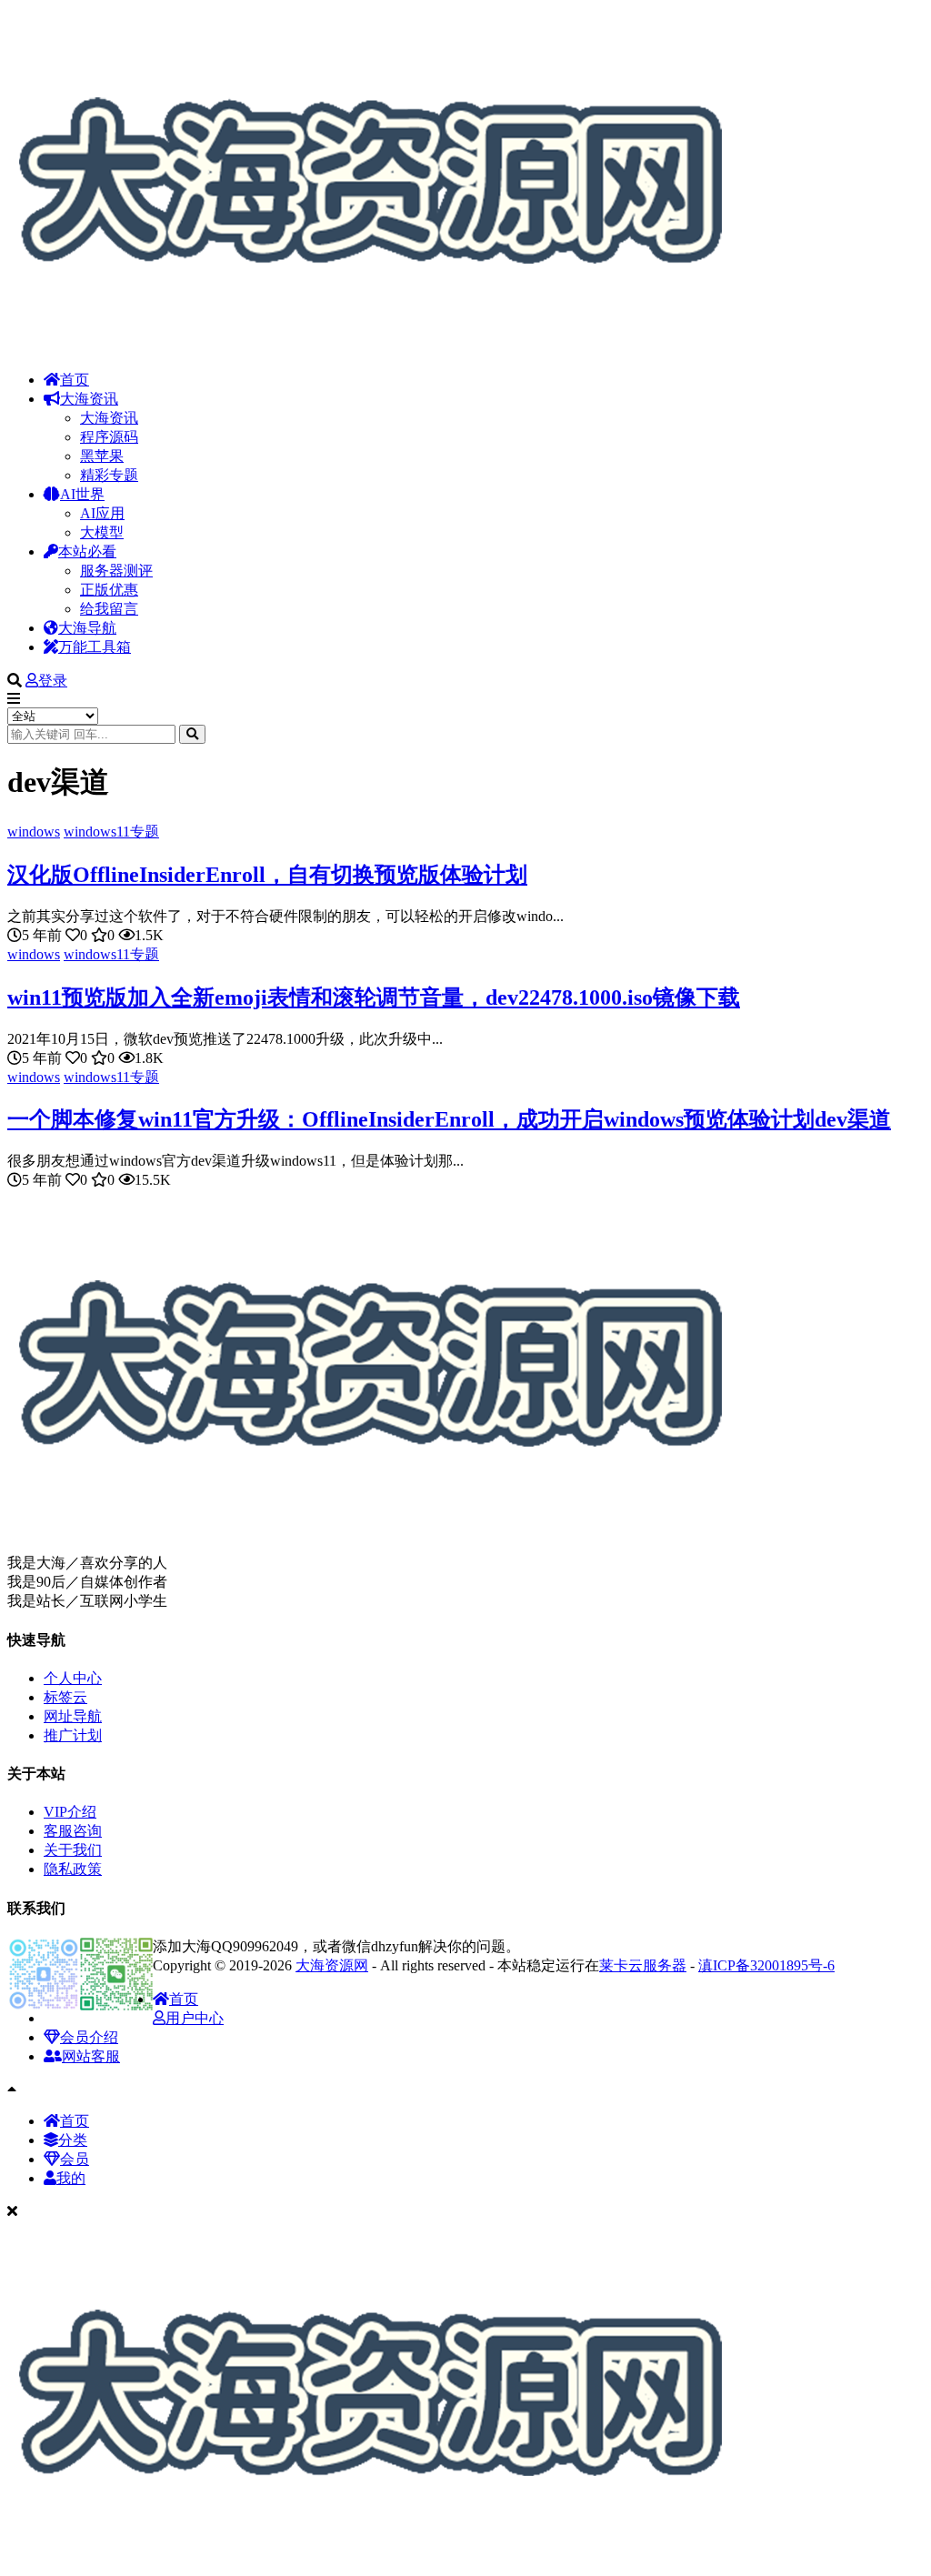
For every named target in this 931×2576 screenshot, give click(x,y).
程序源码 (109, 437)
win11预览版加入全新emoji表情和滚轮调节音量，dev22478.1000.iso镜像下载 (374, 997)
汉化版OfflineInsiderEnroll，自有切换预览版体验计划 (267, 875)
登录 (53, 681)
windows (34, 832)
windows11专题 (111, 832)
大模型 (102, 532)
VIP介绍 (70, 1812)
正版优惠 (109, 590)
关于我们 (73, 1850)
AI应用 (102, 513)
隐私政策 (73, 1869)
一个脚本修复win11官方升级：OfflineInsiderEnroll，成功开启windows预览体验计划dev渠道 (449, 1119)
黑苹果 (102, 456)
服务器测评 (116, 571)
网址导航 (73, 1716)
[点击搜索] (192, 734)
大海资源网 (332, 1965)
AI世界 (82, 494)
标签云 (65, 1697)
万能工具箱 (95, 647)
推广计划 (73, 1735)
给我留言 (109, 609)
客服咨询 (73, 1831)
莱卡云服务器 (643, 1965)
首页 (75, 380)
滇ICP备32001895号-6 (766, 1965)
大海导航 (87, 628)
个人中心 (73, 1678)
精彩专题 (109, 475)
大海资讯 (89, 399)
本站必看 (87, 551)
